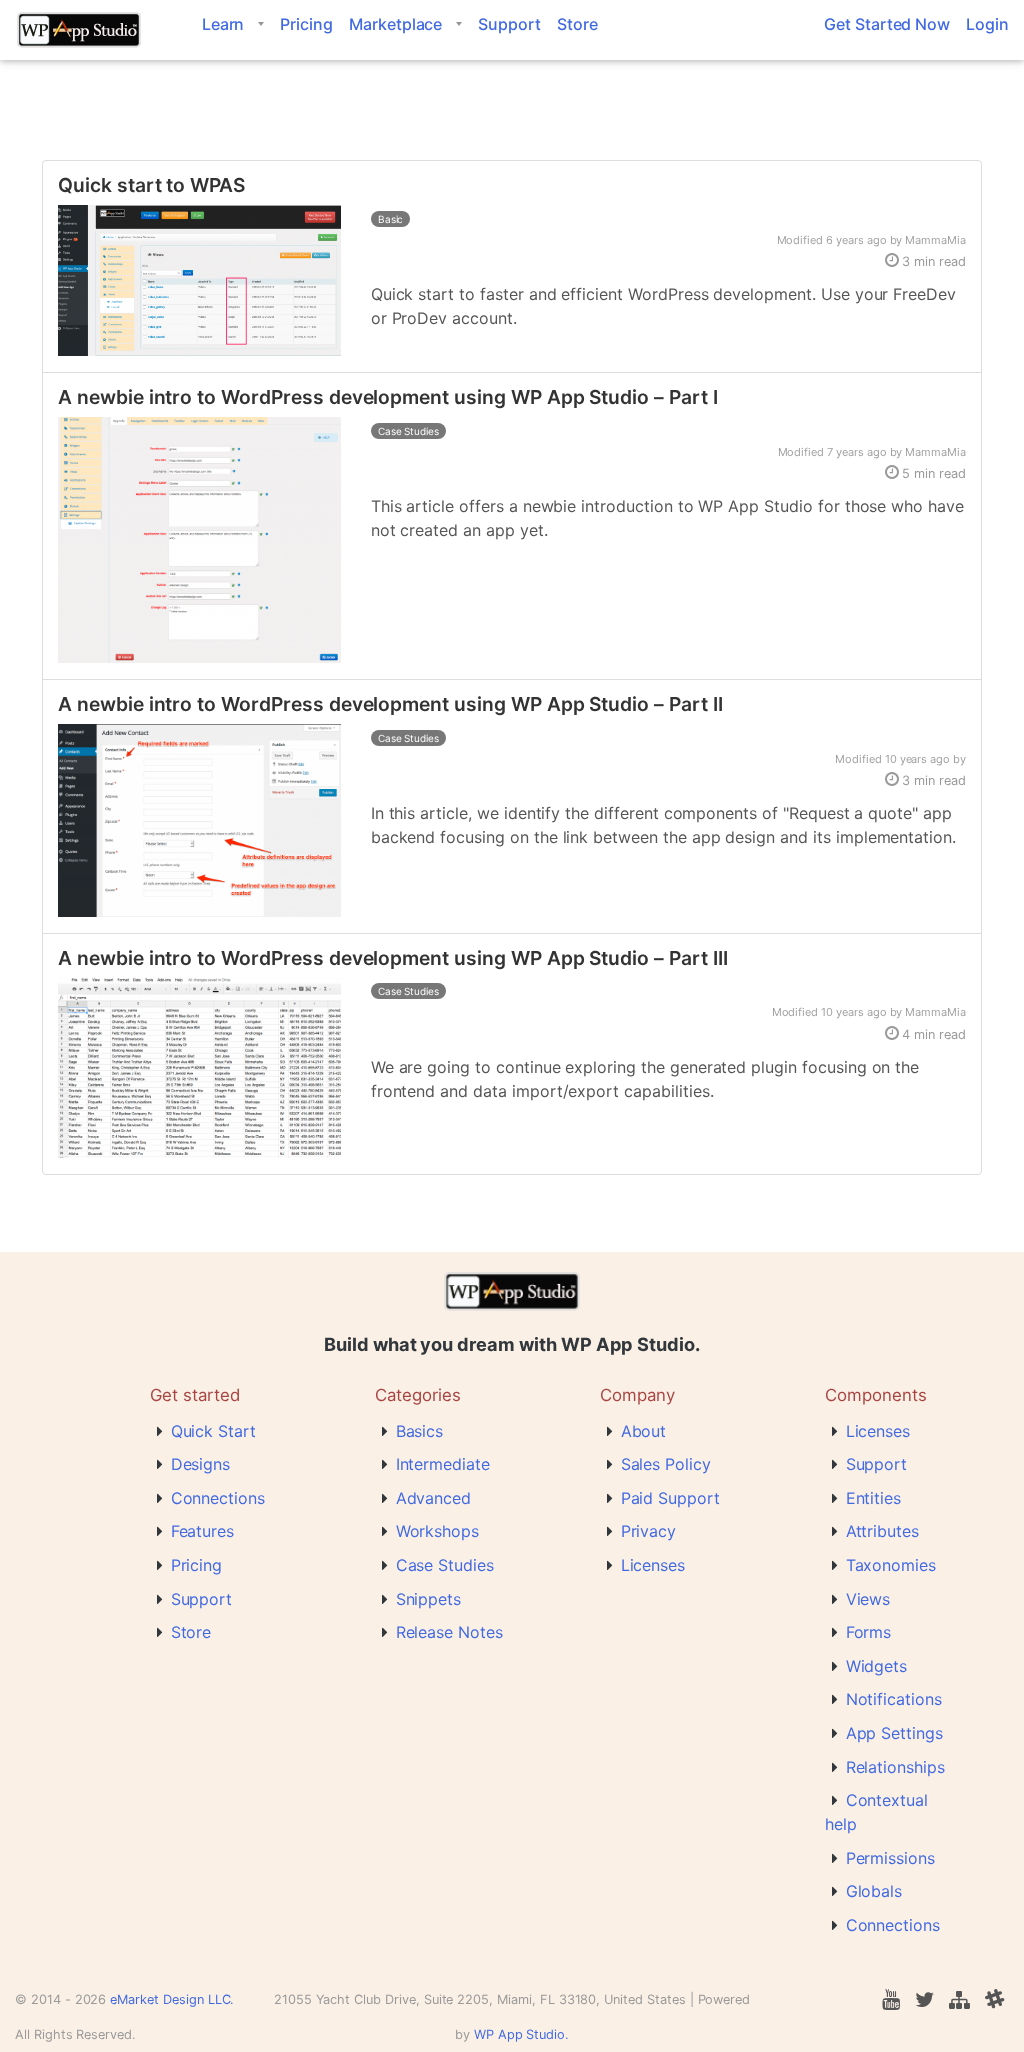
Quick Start (213, 1431)
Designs (201, 1464)
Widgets (877, 1666)
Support (509, 24)
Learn (223, 24)
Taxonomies (891, 1565)
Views (868, 1599)
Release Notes (449, 1632)
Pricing (306, 24)
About (644, 1431)
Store (577, 24)
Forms (869, 1632)
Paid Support (670, 1498)
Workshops (438, 1531)
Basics (420, 1431)
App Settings (894, 1733)
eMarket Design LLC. (172, 1999)
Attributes (883, 1531)
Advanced (434, 1498)
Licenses (653, 1565)
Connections (218, 1498)
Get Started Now (887, 24)
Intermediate (443, 1464)
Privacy (649, 1531)
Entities (874, 1498)
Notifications (894, 1699)
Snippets (429, 1599)
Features (203, 1531)
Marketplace (395, 24)
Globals (874, 1891)
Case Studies (445, 1565)
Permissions (890, 1858)
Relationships (895, 1767)
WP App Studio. (521, 2034)
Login (987, 24)
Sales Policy (666, 1464)
